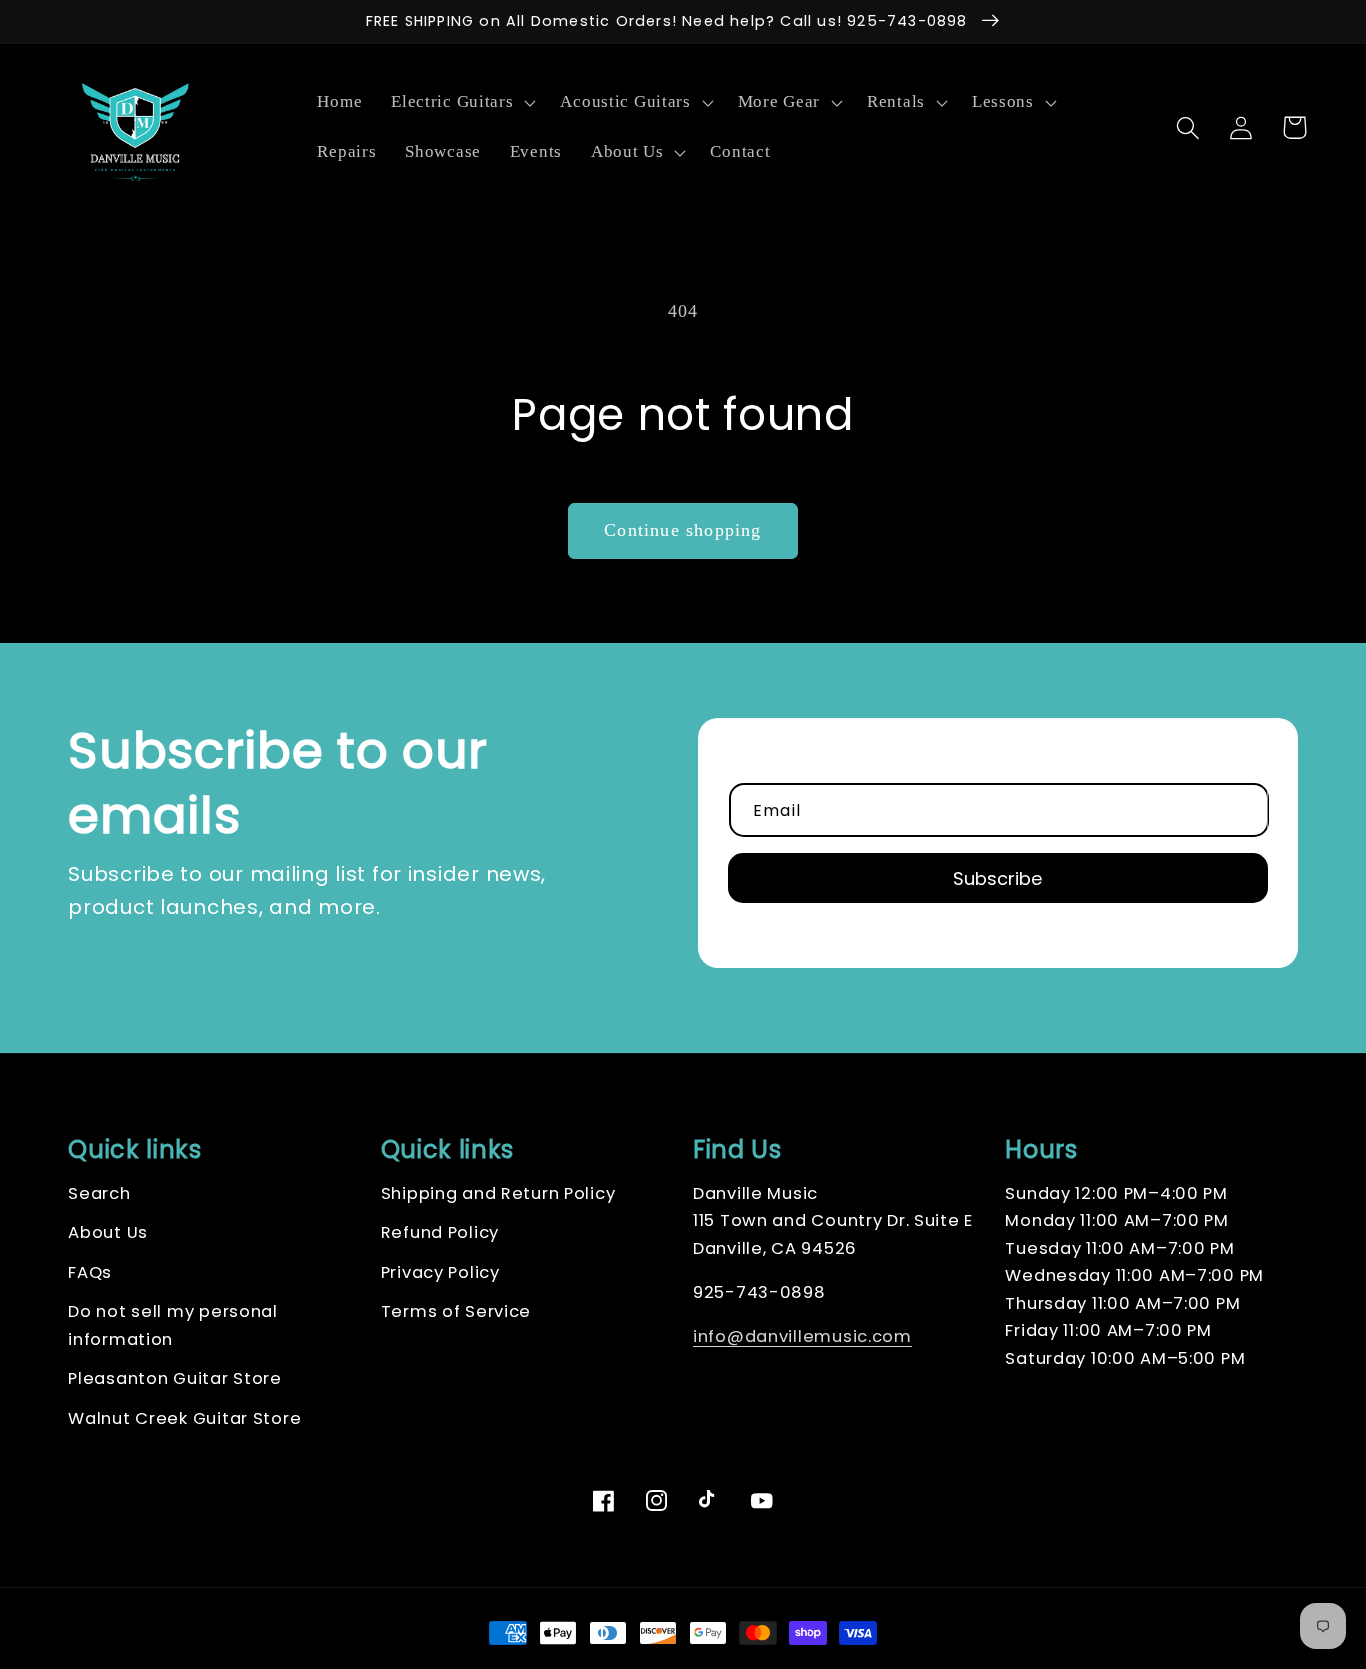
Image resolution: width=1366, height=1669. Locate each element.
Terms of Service (456, 1311)
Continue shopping (682, 530)
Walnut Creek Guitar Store (184, 1418)
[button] (461, 103)
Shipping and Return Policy (498, 1193)
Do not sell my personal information (173, 1325)
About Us (108, 1232)
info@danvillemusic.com (802, 1336)
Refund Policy (440, 1232)
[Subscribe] (998, 878)
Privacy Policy (440, 1272)
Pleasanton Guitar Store (175, 1378)
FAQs (90, 1272)
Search (99, 1193)
